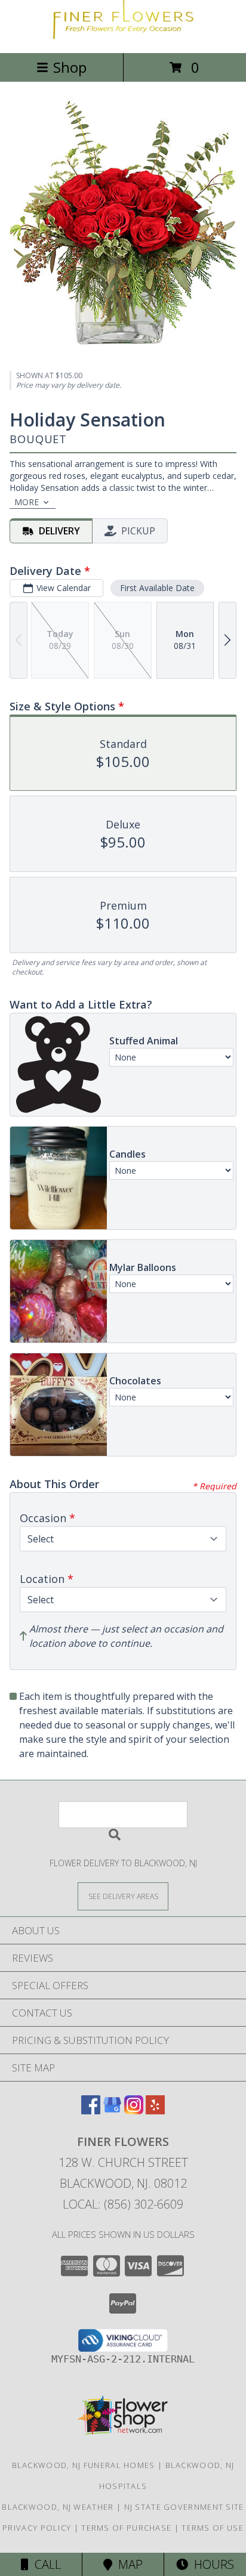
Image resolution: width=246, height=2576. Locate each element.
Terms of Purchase (126, 2528)
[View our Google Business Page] (112, 2110)
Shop (70, 67)
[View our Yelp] (155, 2110)
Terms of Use (213, 2528)
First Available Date (157, 588)
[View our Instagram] (134, 2110)
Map (127, 2564)
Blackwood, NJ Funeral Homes (84, 2465)
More (27, 502)
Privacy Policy (37, 2528)
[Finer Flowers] (123, 35)
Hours (211, 2564)
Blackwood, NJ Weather (58, 2507)
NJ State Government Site (184, 2507)
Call (45, 2564)
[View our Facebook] (91, 2110)
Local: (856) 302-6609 (123, 2204)
